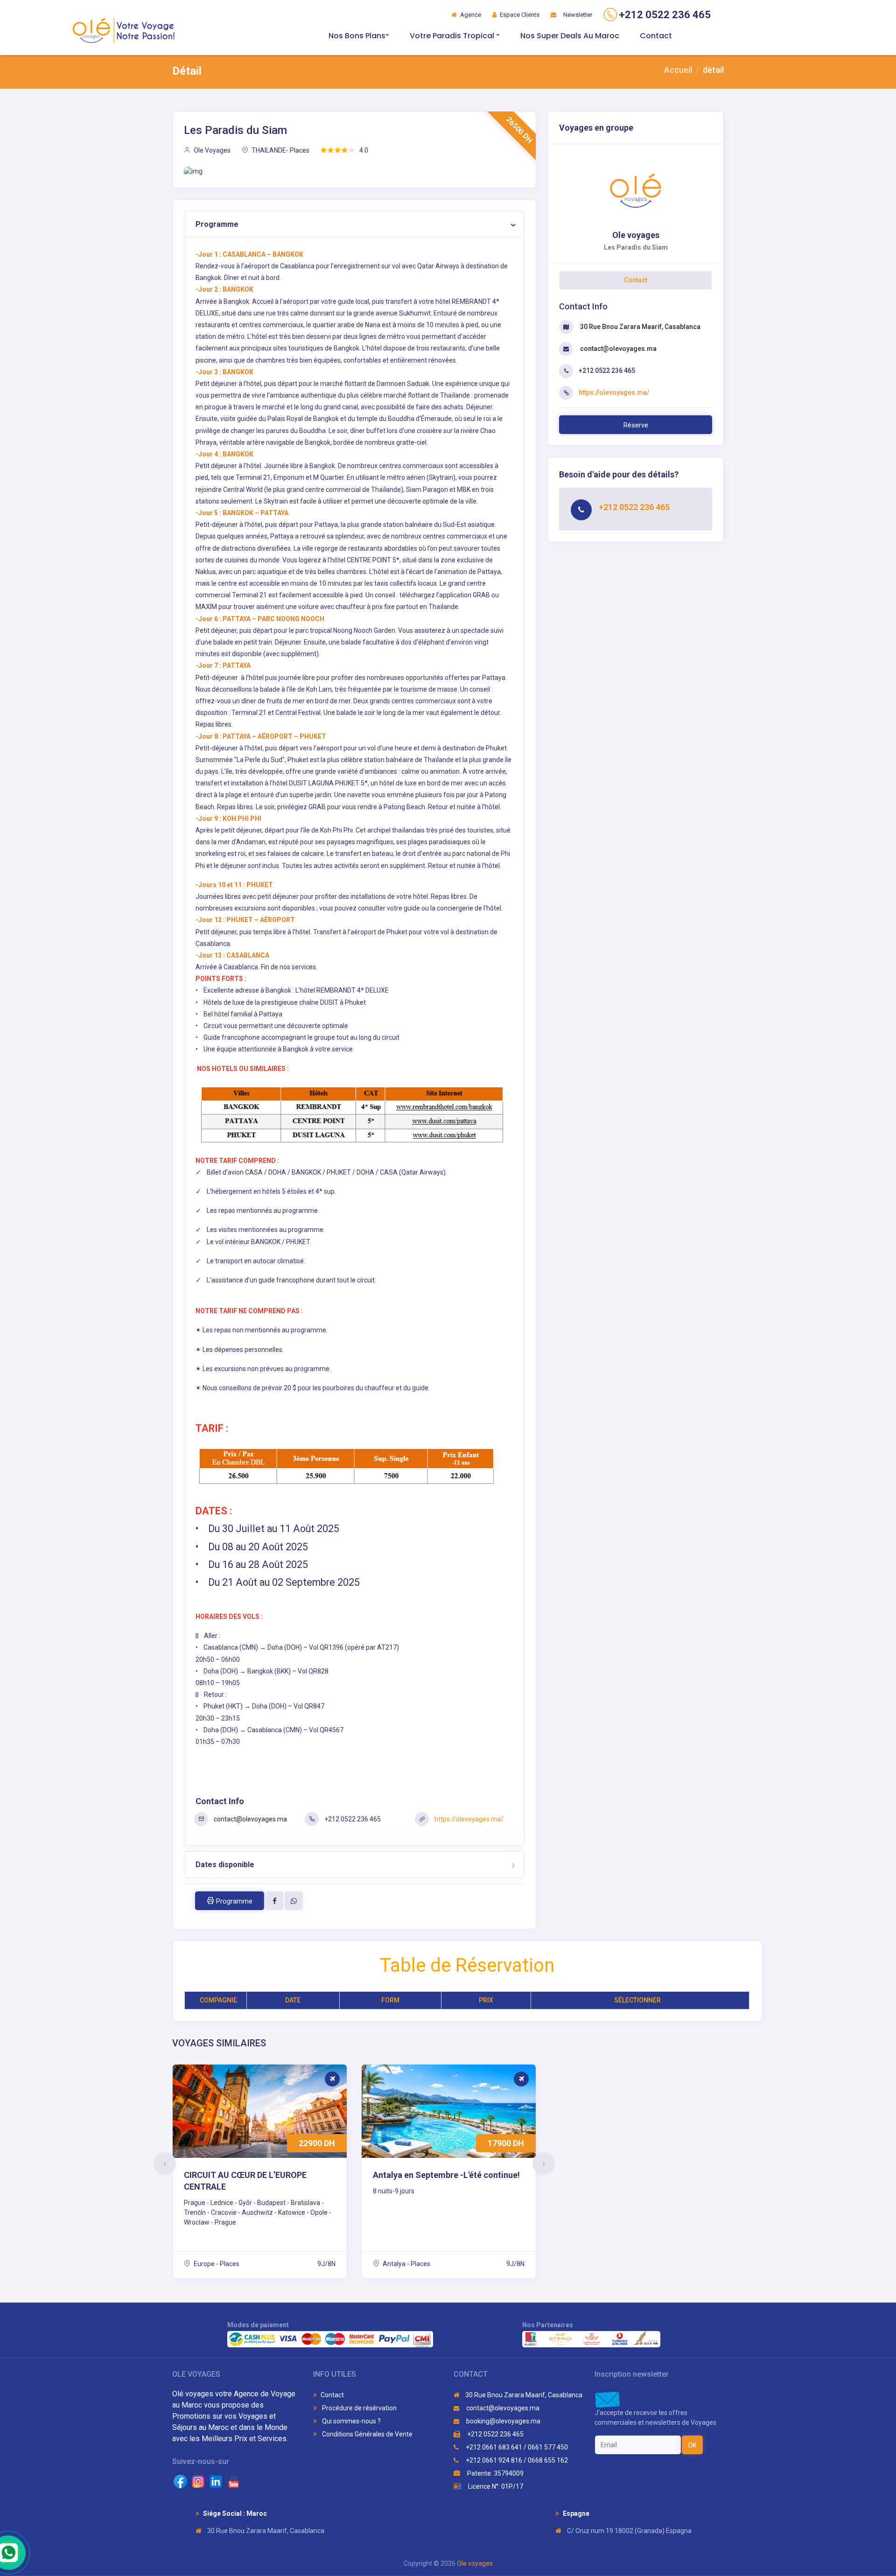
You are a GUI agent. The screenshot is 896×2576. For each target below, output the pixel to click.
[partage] (274, 1901)
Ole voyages (475, 2563)
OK (692, 2445)
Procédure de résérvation (359, 2408)
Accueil (678, 70)
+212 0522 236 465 (495, 2434)
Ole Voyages (211, 150)
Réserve (636, 425)
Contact (656, 36)
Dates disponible (225, 1865)
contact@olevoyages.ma (250, 1819)
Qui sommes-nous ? (351, 2421)
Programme (217, 224)
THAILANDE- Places (280, 150)
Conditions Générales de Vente (367, 2434)
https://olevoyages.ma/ (469, 1819)
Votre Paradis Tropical (453, 36)
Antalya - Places (406, 2264)
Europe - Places (216, 2264)
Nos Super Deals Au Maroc (570, 36)
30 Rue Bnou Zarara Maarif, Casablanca (640, 327)
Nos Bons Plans (357, 36)
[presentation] (165, 2163)
